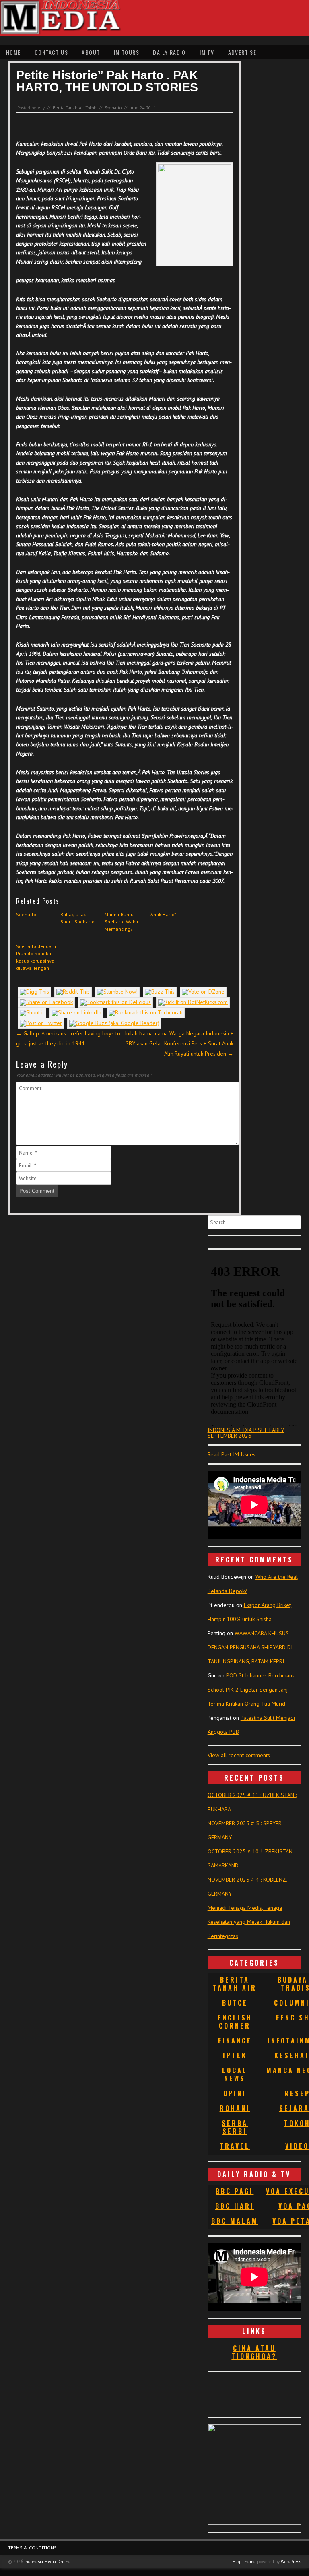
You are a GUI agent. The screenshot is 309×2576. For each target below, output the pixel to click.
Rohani (235, 2108)
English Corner (235, 2022)
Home (13, 52)
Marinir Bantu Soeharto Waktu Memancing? (122, 922)
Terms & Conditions (32, 2548)
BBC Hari (235, 2206)
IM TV (207, 52)
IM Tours (127, 52)
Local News (235, 2074)
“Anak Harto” (163, 914)
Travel (235, 2146)
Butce (235, 2003)
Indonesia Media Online (47, 2562)
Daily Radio (169, 52)
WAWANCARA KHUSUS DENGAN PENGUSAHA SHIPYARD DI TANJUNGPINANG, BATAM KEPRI (250, 1647)
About (91, 52)
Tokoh (91, 108)
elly (41, 108)
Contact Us (51, 52)
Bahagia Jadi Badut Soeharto (77, 918)
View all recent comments (239, 1755)
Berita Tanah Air (68, 108)
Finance (235, 2041)
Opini (235, 2093)
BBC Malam (235, 2221)
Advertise (242, 52)
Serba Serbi (235, 2127)
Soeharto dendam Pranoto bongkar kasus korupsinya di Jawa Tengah (36, 957)
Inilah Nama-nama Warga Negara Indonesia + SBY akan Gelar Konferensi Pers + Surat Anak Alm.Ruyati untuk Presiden (179, 1043)
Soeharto (113, 108)
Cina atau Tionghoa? (254, 2352)
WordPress (291, 2562)
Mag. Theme (244, 2562)
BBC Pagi (235, 2191)
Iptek (235, 2055)
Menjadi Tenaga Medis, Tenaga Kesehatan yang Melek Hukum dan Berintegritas (249, 1922)
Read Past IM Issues (232, 1454)
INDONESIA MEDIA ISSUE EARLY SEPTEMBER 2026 (246, 1433)
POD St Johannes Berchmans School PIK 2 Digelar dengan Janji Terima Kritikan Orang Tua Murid (251, 1690)
